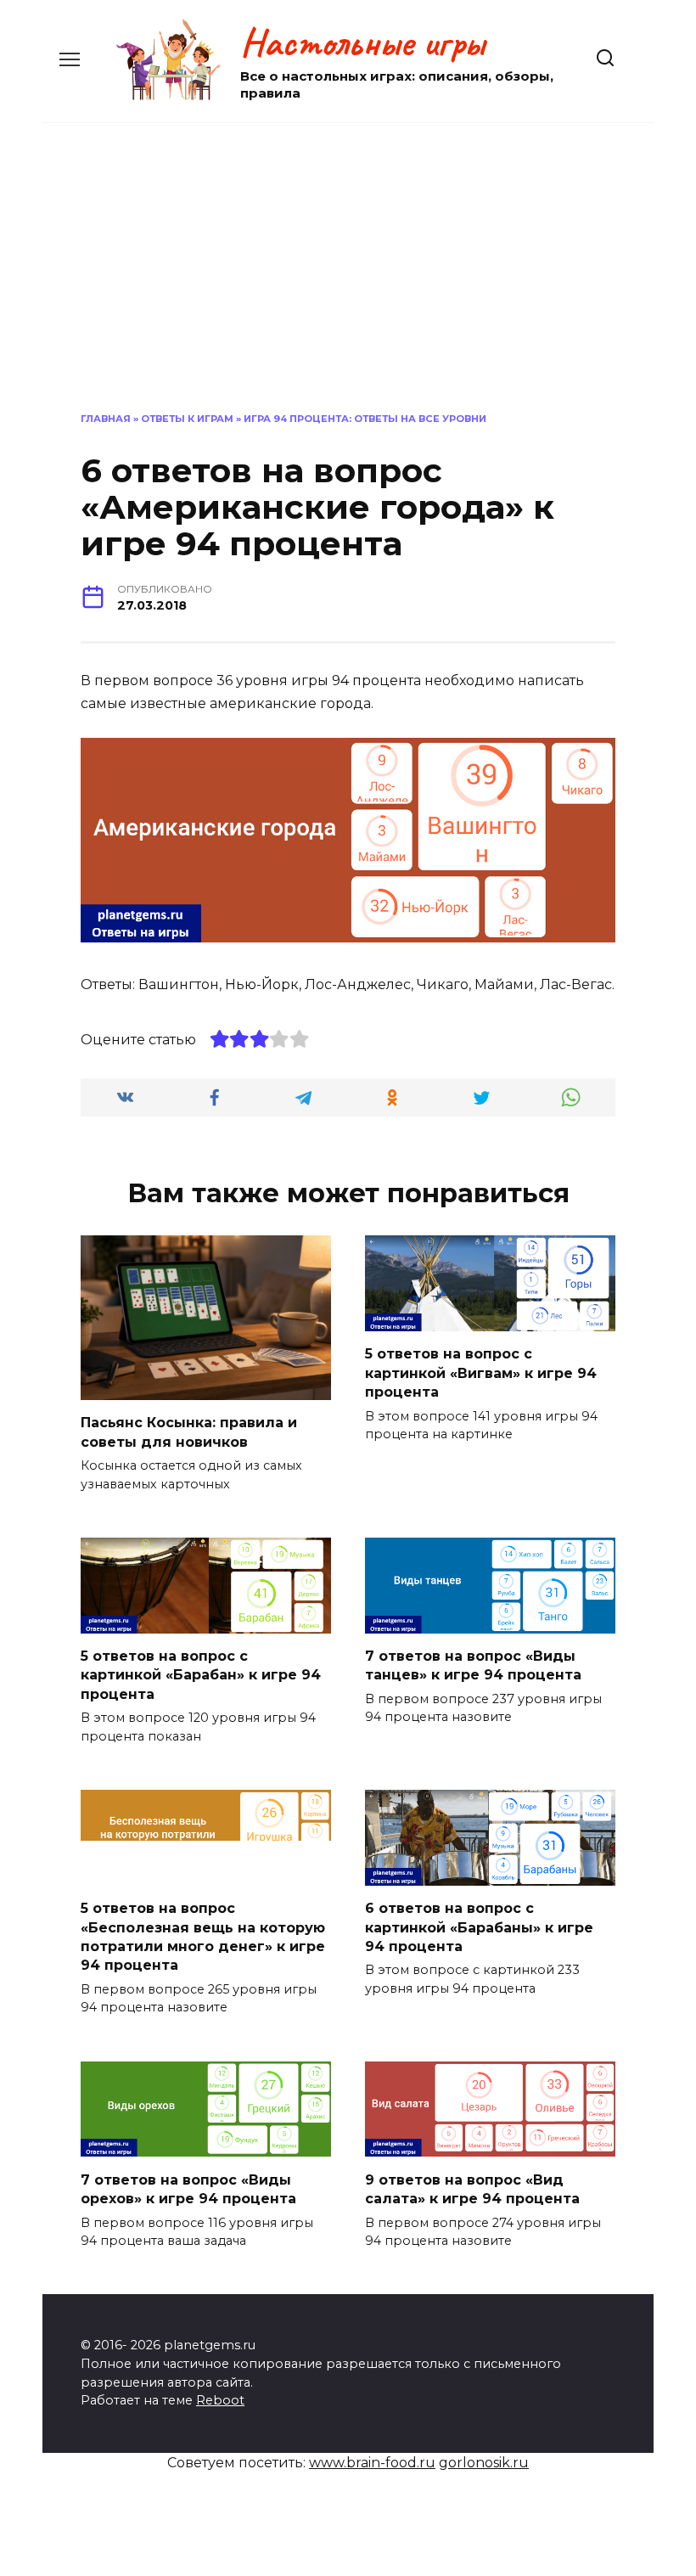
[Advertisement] (348, 267)
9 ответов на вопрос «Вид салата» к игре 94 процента (472, 2188)
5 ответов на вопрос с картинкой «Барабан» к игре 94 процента (201, 1675)
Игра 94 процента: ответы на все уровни (365, 419)
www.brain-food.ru (372, 2463)
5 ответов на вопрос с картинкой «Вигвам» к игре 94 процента (481, 1373)
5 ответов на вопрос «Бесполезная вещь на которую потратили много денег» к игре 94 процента (203, 1937)
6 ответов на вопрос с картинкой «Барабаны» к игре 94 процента (479, 1927)
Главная (106, 419)
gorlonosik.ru (484, 2463)
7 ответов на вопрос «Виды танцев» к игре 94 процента (473, 1665)
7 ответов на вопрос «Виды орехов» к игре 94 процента (188, 2188)
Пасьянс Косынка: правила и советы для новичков (189, 1432)
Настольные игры (362, 42)
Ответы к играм (187, 419)
